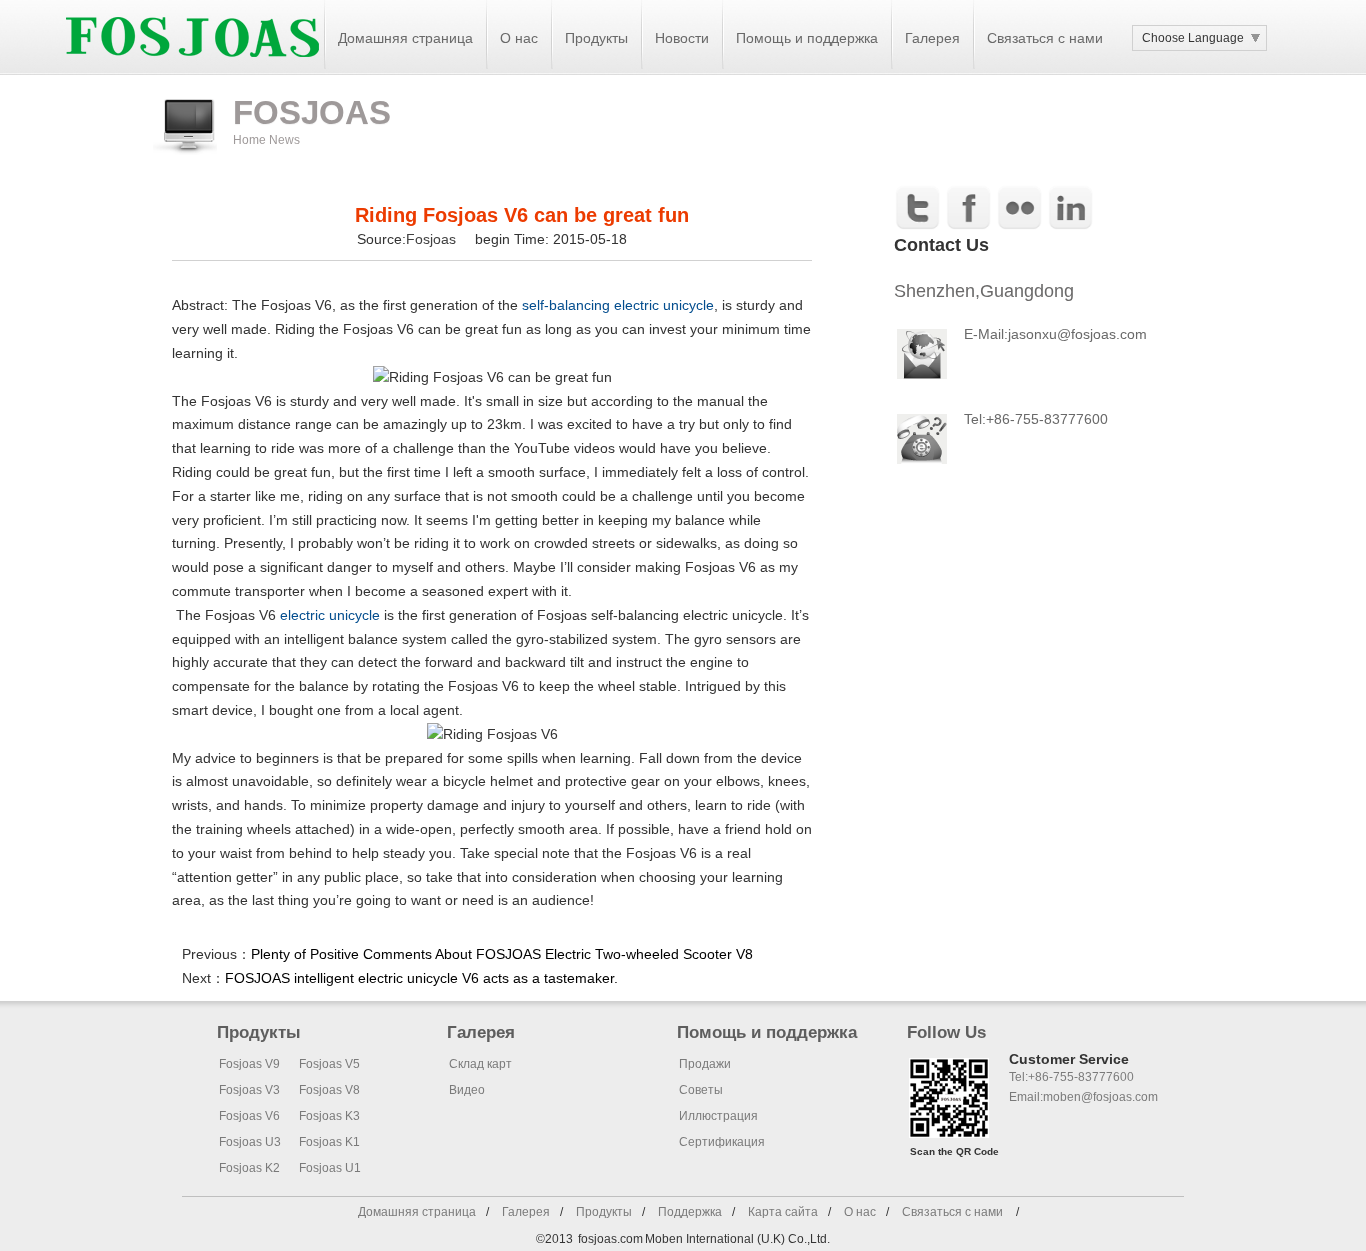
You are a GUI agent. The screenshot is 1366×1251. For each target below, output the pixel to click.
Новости (682, 38)
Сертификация (722, 1142)
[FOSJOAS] (192, 71)
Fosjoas (433, 239)
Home (249, 140)
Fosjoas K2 (249, 1168)
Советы (701, 1090)
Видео (467, 1090)
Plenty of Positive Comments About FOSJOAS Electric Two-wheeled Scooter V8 (502, 954)
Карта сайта (783, 1212)
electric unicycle (332, 615)
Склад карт (480, 1064)
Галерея (526, 1212)
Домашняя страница (405, 38)
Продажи (705, 1064)
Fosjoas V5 (329, 1064)
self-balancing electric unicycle (618, 305)
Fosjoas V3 (249, 1090)
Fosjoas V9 (249, 1064)
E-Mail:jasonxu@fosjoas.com (1055, 334)
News (284, 140)
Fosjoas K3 (329, 1116)
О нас (519, 38)
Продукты (604, 1212)
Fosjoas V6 (249, 1116)
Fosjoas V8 (329, 1090)
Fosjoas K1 (329, 1142)
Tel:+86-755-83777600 (1036, 419)
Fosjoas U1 (330, 1168)
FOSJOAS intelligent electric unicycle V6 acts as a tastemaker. (421, 978)
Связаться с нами (1045, 38)
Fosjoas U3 (250, 1142)
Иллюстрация (718, 1116)
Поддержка (690, 1212)
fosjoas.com (610, 1239)
